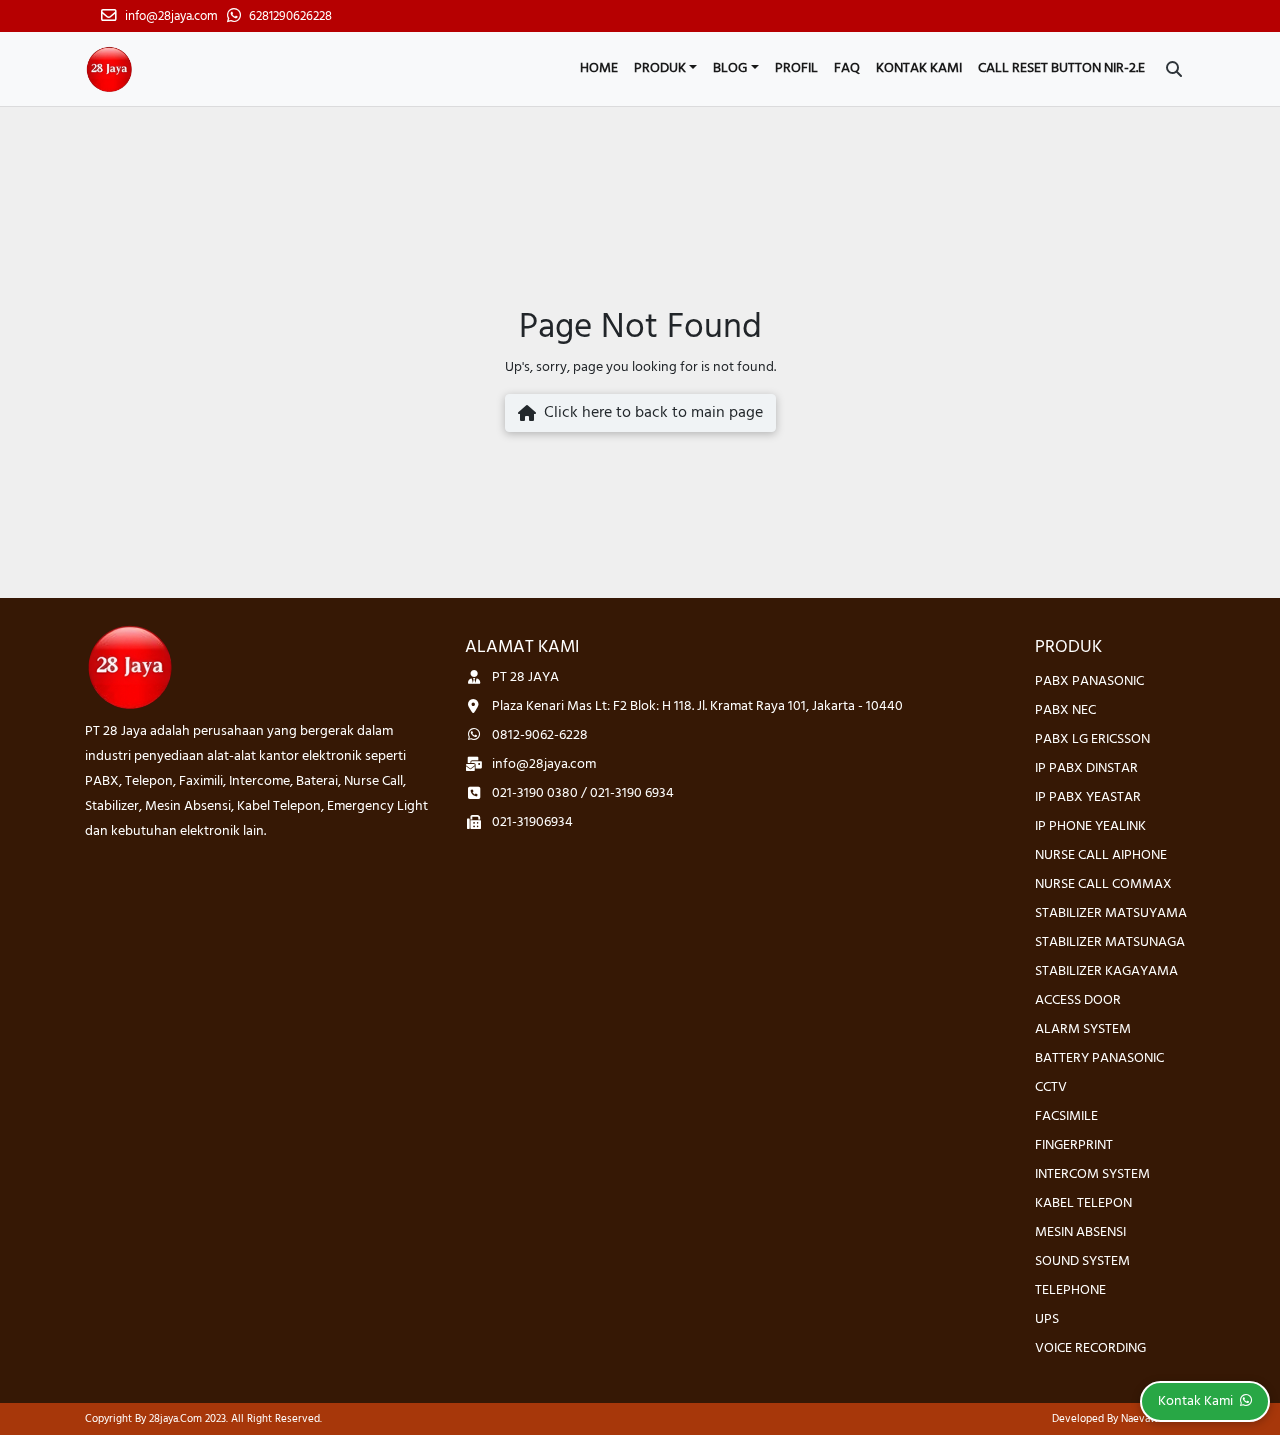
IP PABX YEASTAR (1088, 797)
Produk (660, 68)
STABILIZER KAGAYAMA (1106, 971)
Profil (796, 68)
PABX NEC (1065, 710)
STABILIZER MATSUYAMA (1111, 913)
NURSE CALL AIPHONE (1101, 855)
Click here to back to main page (649, 413)
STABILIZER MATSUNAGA (1110, 942)
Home (599, 68)
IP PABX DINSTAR (1086, 768)
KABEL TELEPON (1083, 1203)
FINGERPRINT (1074, 1145)
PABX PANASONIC (1089, 681)
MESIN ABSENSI (1080, 1232)
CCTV (1051, 1087)
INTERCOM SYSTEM (1092, 1174)
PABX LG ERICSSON (1092, 739)
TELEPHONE (1070, 1290)
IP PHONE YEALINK (1090, 826)
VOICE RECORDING (1090, 1348)
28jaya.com (175, 1419)
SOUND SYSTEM (1082, 1261)
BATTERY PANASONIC (1099, 1058)
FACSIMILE (1066, 1116)
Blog (730, 68)
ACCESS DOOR (1078, 1000)
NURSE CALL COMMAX (1103, 884)
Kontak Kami (919, 68)
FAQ (847, 68)
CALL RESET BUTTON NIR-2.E (1061, 68)
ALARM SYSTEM (1083, 1029)
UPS (1047, 1319)
